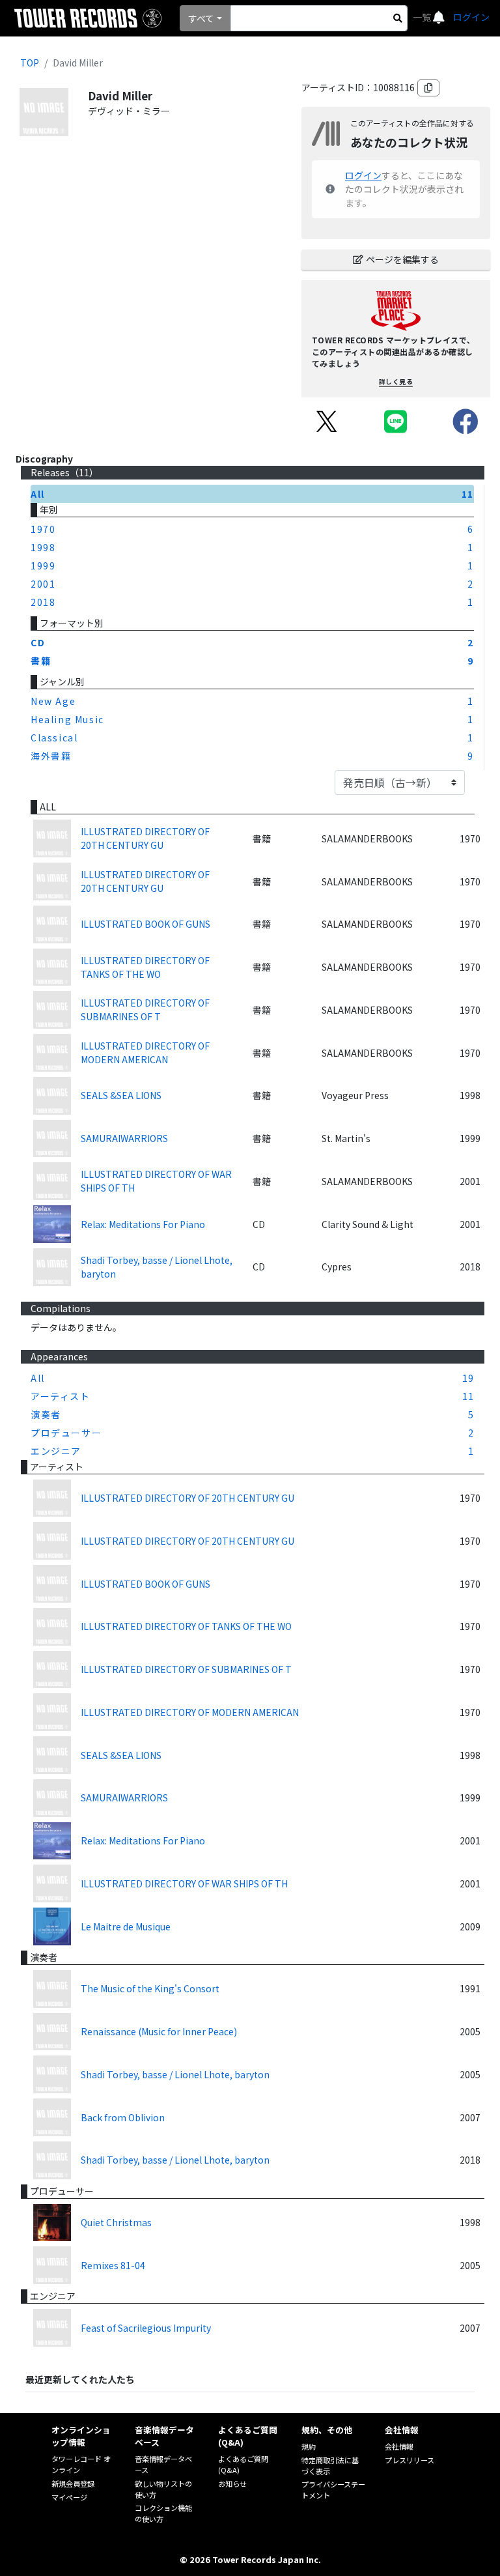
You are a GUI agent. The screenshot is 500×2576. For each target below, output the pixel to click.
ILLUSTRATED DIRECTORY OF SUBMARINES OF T (145, 1009)
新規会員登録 (73, 2483)
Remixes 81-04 (113, 2265)
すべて (201, 18)
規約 (309, 2446)
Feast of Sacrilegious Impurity (146, 2328)
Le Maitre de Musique (126, 1926)
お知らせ (232, 2483)
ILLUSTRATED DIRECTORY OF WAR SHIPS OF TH (156, 1181)
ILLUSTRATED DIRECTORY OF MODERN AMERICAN (145, 1052)
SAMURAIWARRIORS (124, 1138)
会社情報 (399, 2446)
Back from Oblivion (123, 2117)
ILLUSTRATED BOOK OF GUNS (146, 924)
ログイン (471, 17)
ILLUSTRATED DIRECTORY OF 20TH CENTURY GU (145, 838)
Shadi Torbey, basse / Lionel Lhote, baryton (157, 1267)
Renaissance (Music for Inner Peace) (159, 2031)
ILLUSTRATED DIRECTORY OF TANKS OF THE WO (145, 967)
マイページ (69, 2497)
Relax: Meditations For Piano (143, 1224)
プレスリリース (410, 2460)
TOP (30, 63)
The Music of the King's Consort (150, 1988)
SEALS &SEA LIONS (121, 1095)
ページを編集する (402, 259)
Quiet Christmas (116, 2222)
